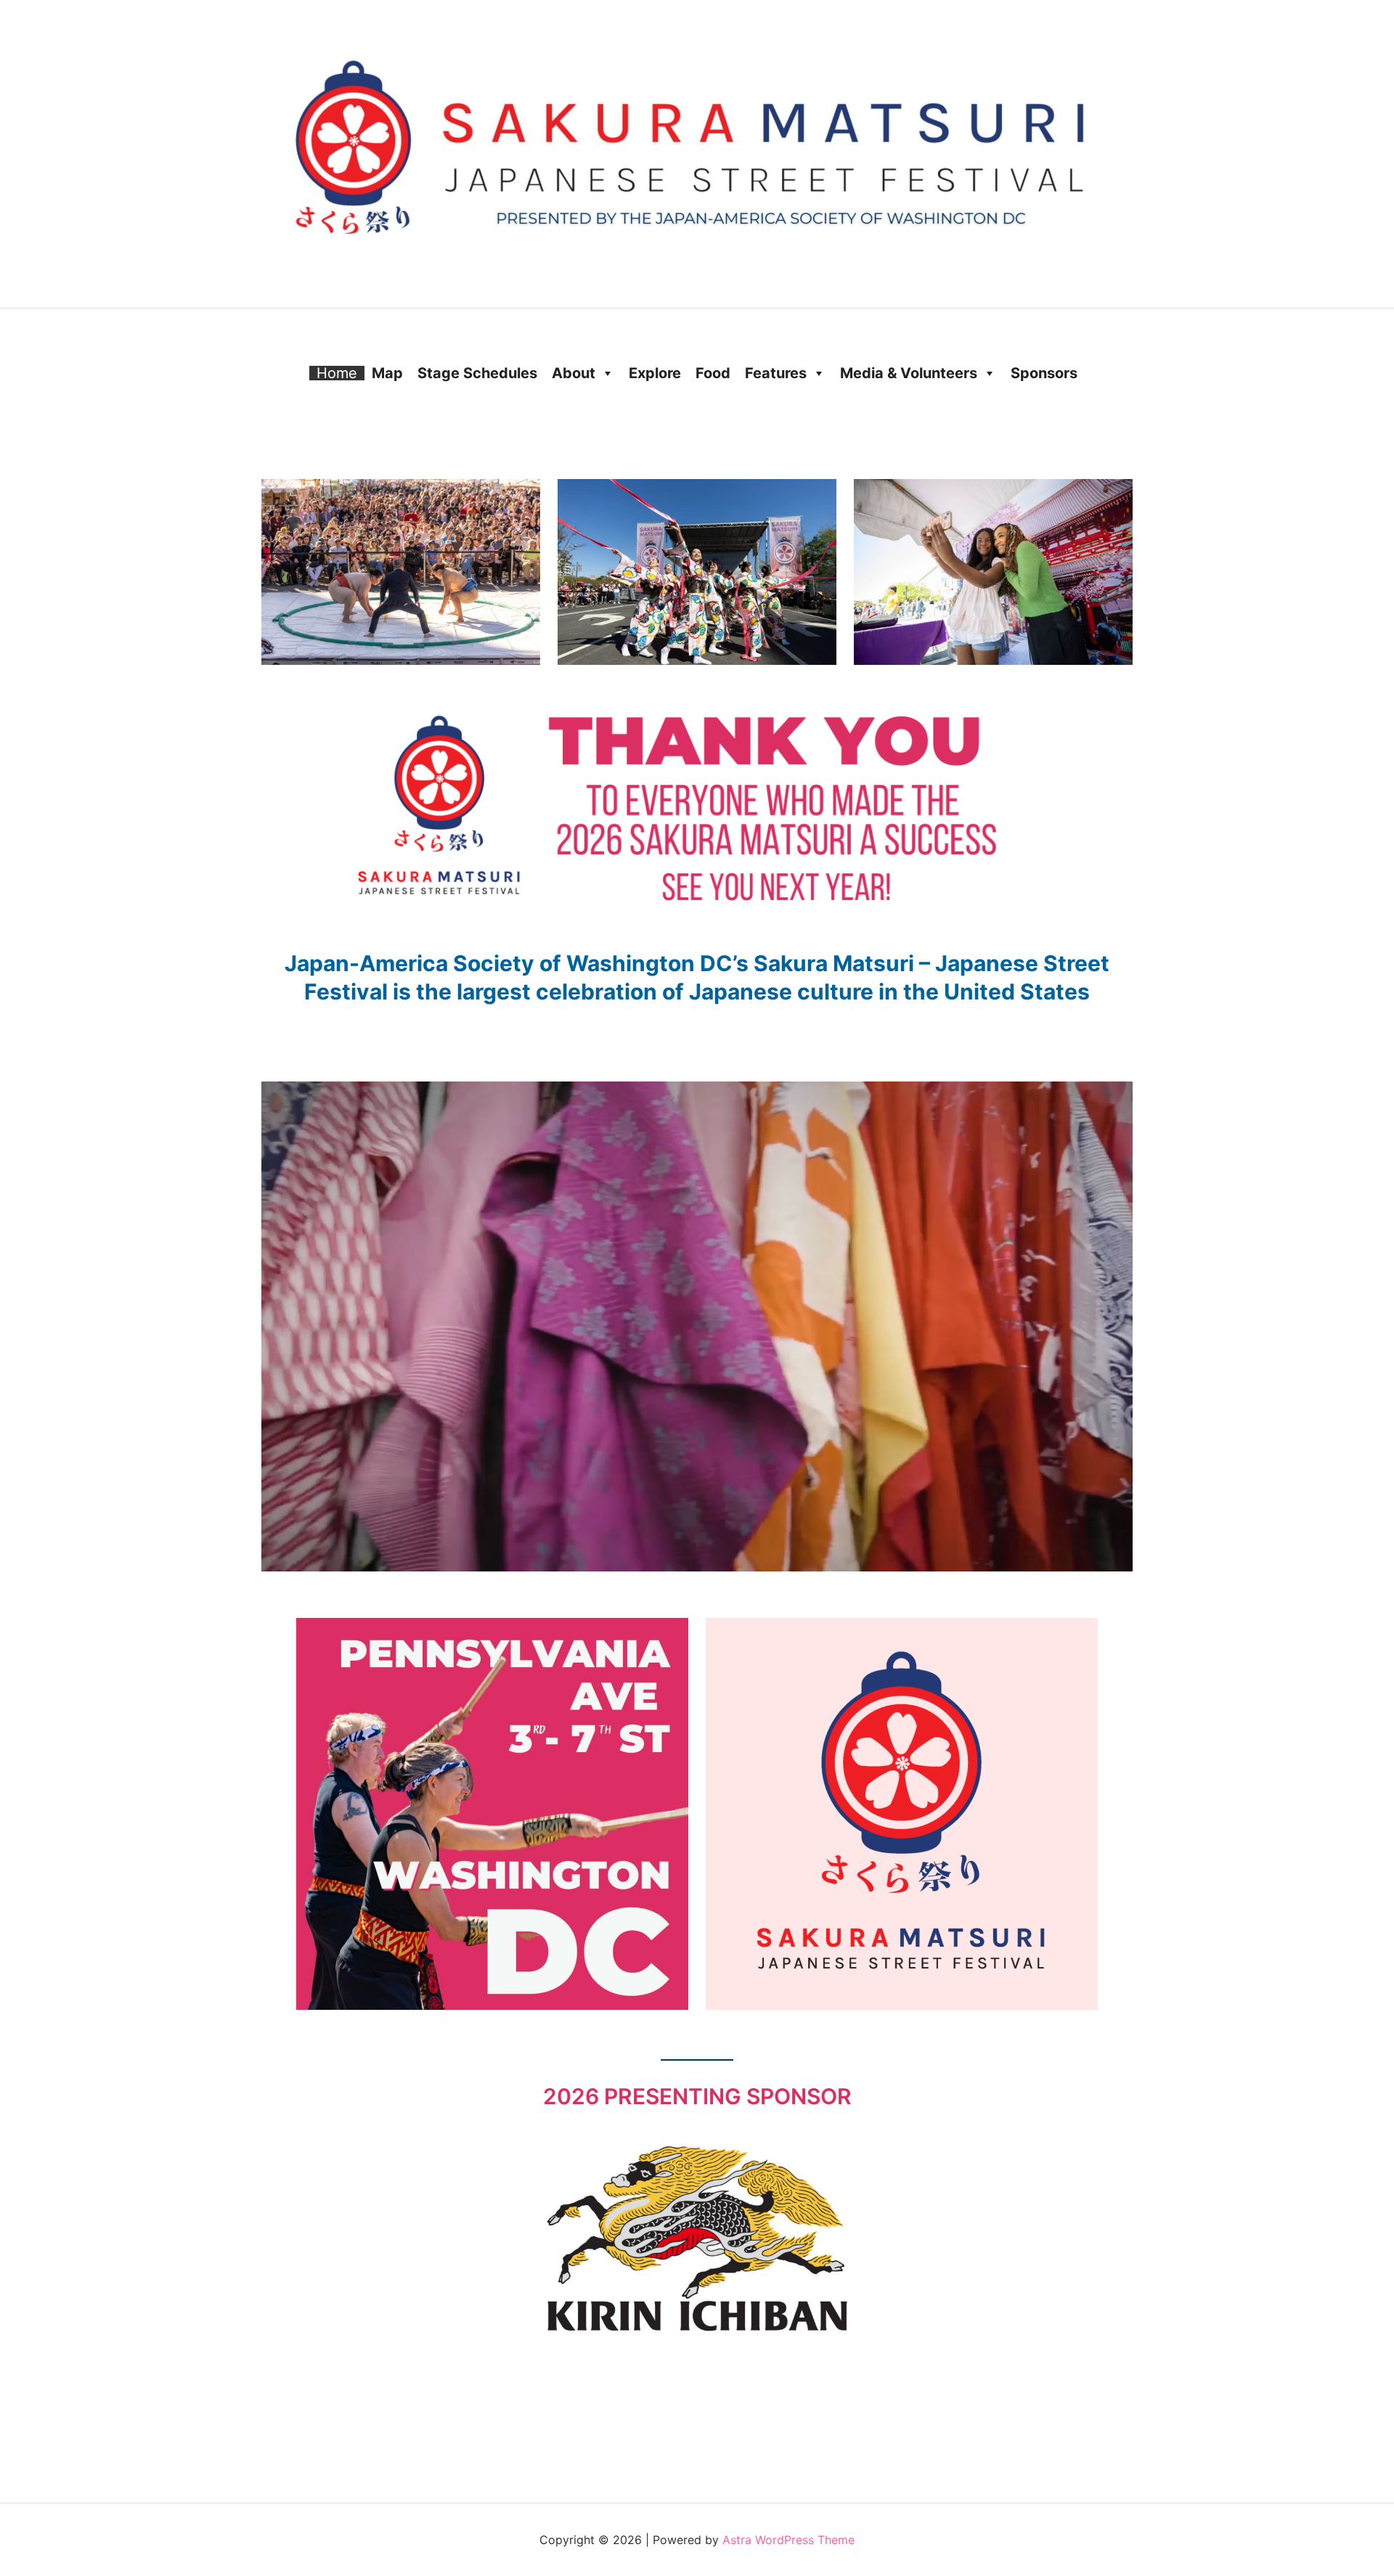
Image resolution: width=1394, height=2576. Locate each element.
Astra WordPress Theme (788, 2540)
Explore (655, 373)
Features (776, 373)
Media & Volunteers (909, 373)
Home (337, 373)
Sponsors (1044, 373)
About (574, 373)
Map (387, 373)
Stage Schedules (477, 373)
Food (713, 373)
